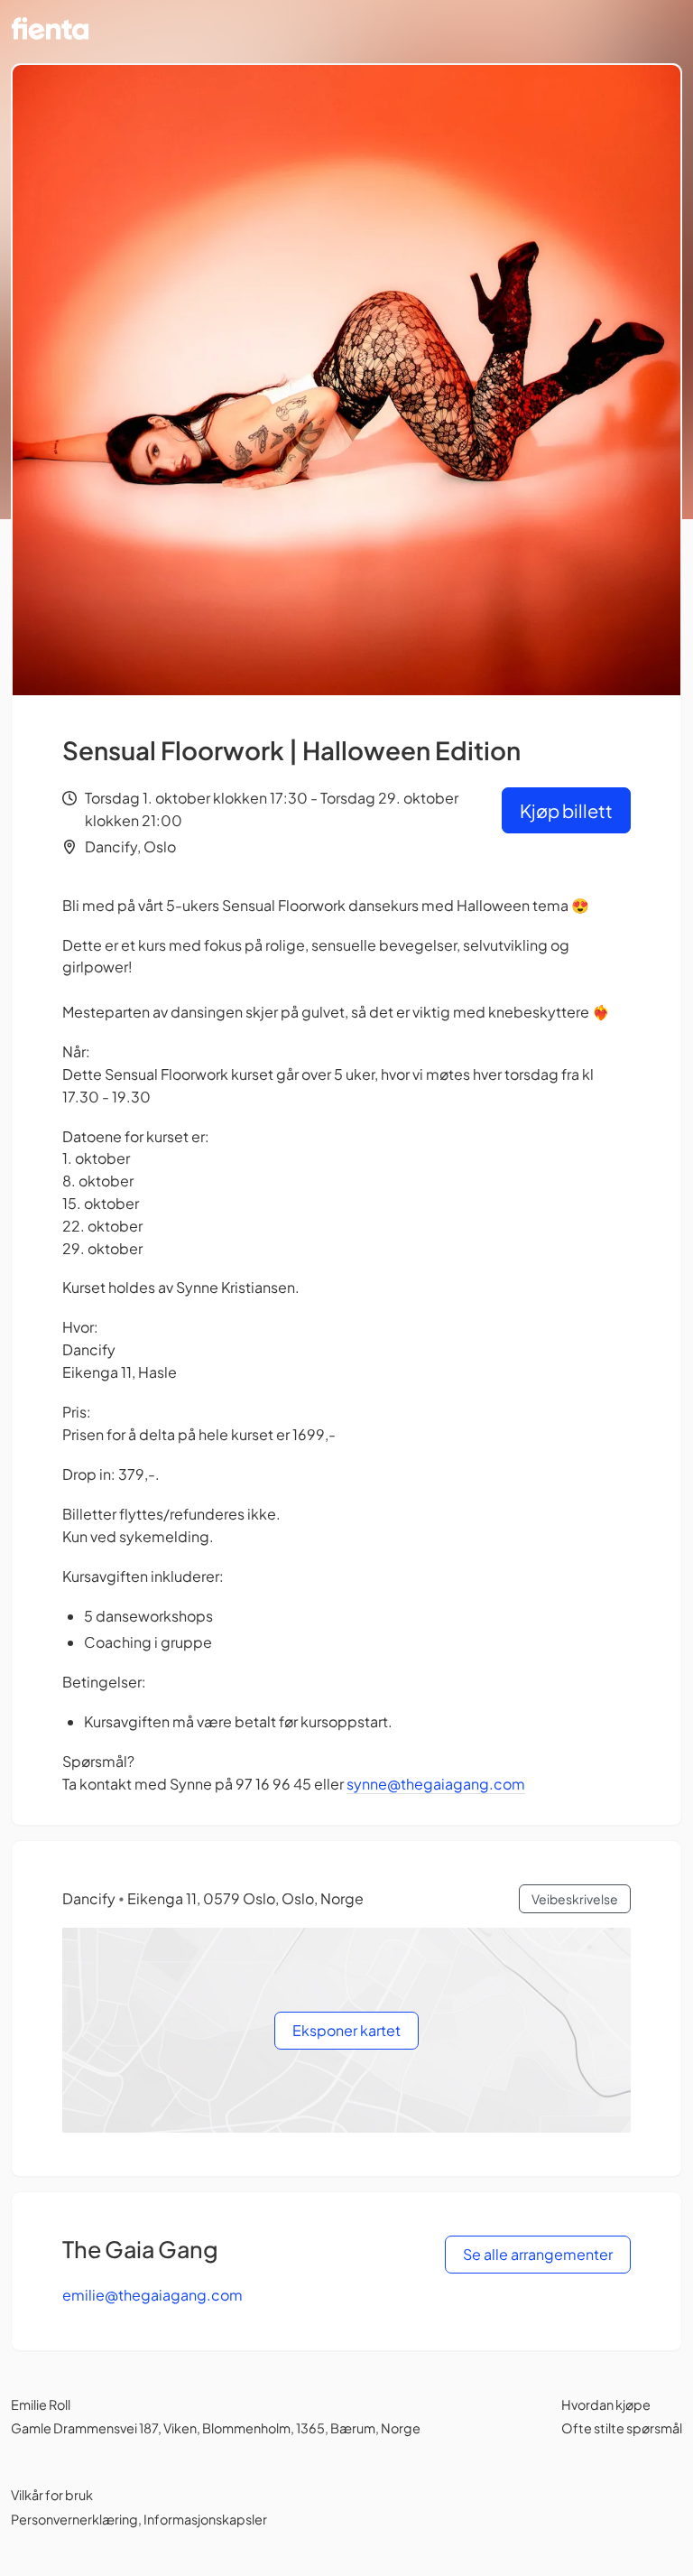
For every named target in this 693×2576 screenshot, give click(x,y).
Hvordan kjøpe (606, 2404)
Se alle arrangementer (538, 2254)
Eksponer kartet (346, 2030)
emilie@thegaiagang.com (152, 2295)
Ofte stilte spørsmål (622, 2428)
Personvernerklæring (74, 2519)
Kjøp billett (566, 810)
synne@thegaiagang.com (436, 1784)
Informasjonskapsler (205, 2519)
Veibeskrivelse (575, 1899)
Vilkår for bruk (52, 2495)
